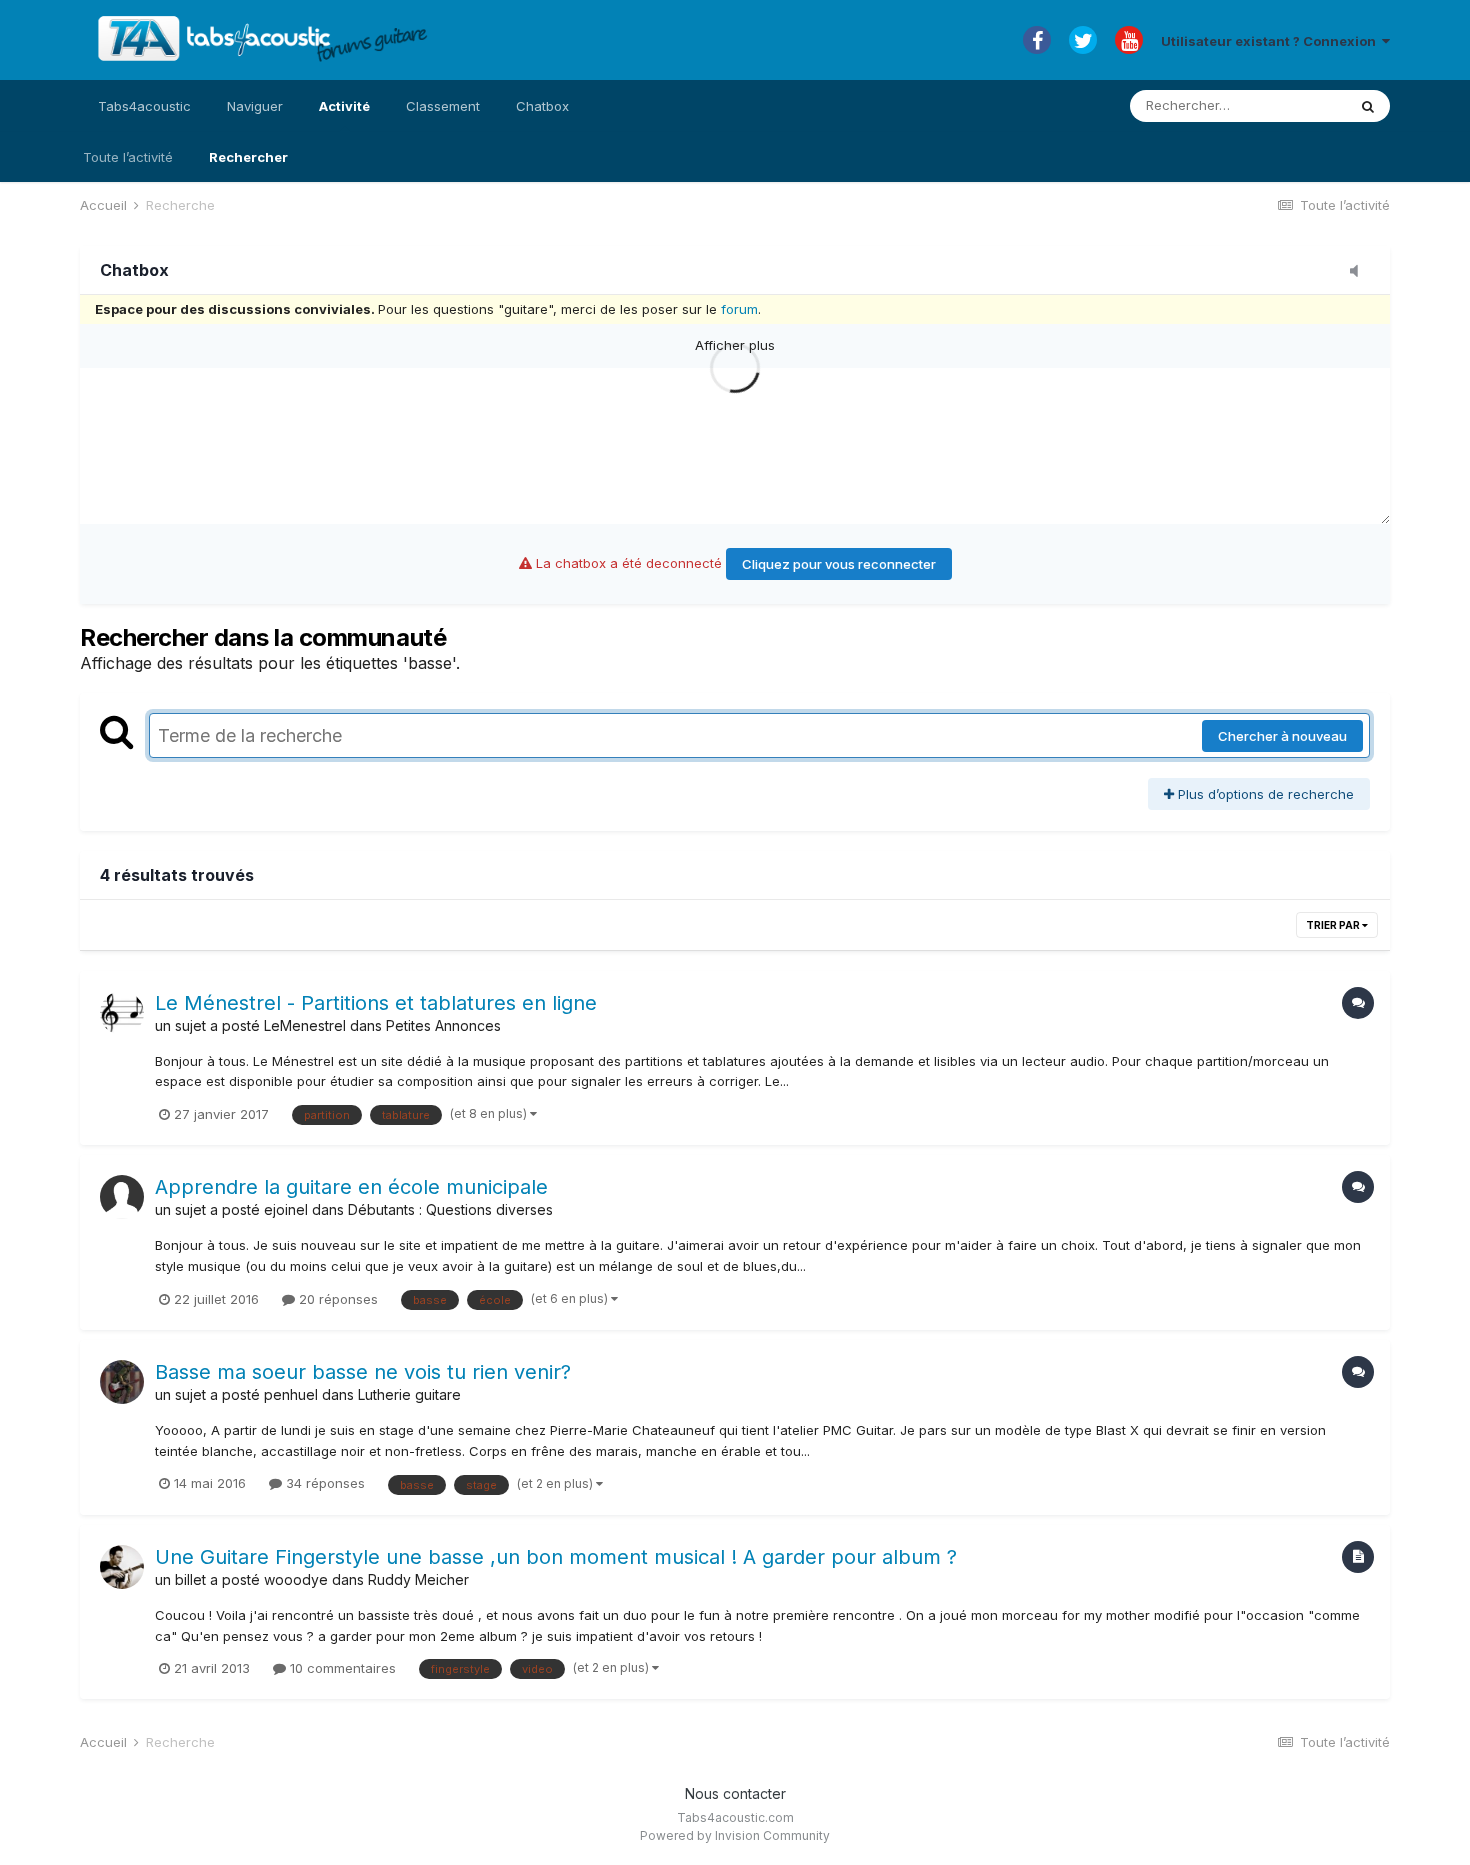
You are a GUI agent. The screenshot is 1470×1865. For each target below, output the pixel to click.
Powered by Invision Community (735, 1835)
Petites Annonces (443, 1025)
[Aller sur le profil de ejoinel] (122, 1197)
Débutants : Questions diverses (450, 1209)
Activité (344, 106)
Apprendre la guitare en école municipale (351, 1187)
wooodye (296, 1579)
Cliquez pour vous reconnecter (839, 564)
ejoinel (286, 1209)
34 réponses (323, 1483)
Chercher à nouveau (1282, 736)
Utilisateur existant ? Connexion (1271, 41)
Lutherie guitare (409, 1394)
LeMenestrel (305, 1025)
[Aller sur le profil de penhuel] (122, 1382)
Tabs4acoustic (144, 106)
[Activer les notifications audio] (1360, 272)
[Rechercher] (1368, 106)
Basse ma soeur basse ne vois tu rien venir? (363, 1372)
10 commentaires (341, 1668)
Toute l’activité (128, 157)
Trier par (1334, 925)
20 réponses (336, 1299)
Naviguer (255, 106)
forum (739, 309)
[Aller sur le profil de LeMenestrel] (122, 1013)
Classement (443, 106)
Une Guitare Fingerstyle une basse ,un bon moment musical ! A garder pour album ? (556, 1557)
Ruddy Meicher (418, 1579)
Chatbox (542, 106)
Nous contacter (735, 1793)
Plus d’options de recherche (1264, 794)
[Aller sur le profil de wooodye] (122, 1567)
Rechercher (248, 157)
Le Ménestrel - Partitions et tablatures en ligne (376, 1003)
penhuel (291, 1394)
